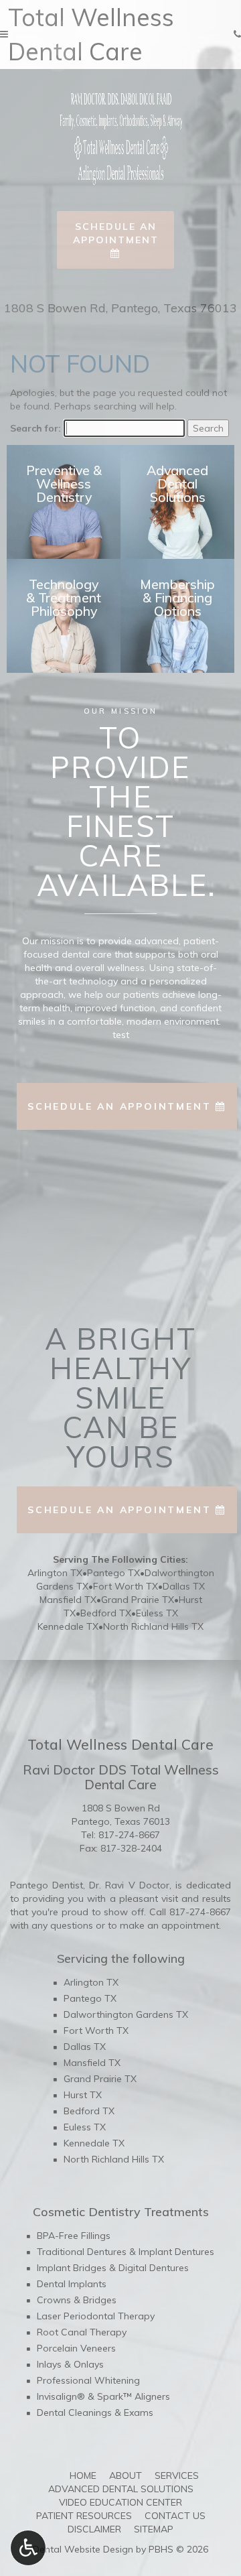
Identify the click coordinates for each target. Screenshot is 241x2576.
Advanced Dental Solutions (121, 2489)
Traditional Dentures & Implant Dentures (126, 2252)
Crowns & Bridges (77, 2300)
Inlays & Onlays (70, 2364)
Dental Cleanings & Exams (95, 2412)
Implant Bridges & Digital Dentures (113, 2268)
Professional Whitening (88, 2380)
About (126, 2475)
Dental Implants (72, 2284)
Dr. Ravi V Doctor (129, 1885)
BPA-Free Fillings (74, 2236)
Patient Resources (84, 2516)
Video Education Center (120, 2502)
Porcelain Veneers (76, 2348)
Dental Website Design (83, 2549)
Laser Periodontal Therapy (96, 2316)
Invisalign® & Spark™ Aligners (103, 2396)
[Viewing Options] (28, 2548)
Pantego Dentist (47, 1885)
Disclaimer (94, 2529)
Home (83, 2475)
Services (177, 2475)
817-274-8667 (129, 1835)
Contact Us (175, 2516)
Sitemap (154, 2529)
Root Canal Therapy (82, 2332)
